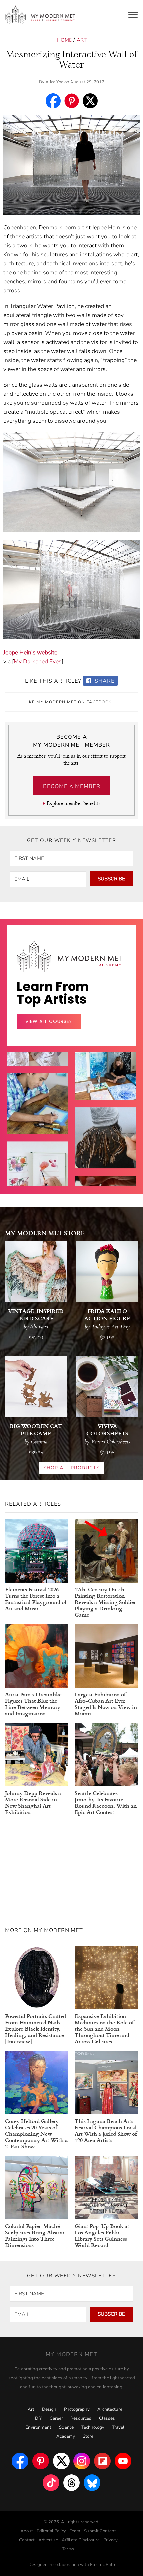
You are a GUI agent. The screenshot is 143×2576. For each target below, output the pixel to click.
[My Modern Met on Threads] (71, 2483)
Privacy (111, 2540)
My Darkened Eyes (38, 661)
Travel (118, 2427)
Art (82, 40)
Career (56, 2418)
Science (66, 2427)
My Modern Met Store (45, 1233)
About (27, 2531)
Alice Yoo (54, 82)
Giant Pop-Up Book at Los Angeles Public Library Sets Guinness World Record (102, 2235)
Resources (81, 2418)
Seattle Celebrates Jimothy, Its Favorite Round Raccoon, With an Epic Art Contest (106, 1802)
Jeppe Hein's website (30, 652)
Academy (66, 2436)
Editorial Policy (51, 2531)
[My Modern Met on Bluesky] (92, 2483)
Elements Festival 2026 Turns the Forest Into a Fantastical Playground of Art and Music (36, 1599)
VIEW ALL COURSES (49, 1021)
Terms (68, 2549)
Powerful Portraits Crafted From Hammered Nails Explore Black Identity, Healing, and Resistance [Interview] (35, 2028)
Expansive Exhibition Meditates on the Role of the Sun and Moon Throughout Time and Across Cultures (104, 2028)
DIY (38, 2418)
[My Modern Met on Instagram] (82, 2461)
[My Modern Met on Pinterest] (41, 2461)
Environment (38, 2427)
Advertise (48, 2540)
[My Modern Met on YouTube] (123, 2461)
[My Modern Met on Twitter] (61, 2461)
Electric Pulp (103, 2565)
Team (75, 2531)
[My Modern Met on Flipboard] (102, 2461)
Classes (107, 2418)
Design (49, 2409)
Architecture (110, 2409)
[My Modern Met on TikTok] (51, 2483)
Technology (93, 2427)
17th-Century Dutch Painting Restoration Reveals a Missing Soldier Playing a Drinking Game (105, 1602)
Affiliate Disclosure (81, 2540)
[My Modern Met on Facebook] (20, 2461)
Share (104, 681)
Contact (27, 2540)
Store (88, 2436)
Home (64, 40)
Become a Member (72, 786)
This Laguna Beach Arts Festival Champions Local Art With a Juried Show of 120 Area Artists (106, 2130)
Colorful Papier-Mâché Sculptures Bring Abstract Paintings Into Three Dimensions (36, 2235)
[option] (37, 1119)
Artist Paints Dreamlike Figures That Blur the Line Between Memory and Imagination (33, 1704)
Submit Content (100, 2531)
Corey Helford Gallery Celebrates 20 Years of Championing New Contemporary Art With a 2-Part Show (36, 2133)
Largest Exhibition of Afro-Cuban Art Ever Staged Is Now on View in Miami (106, 1704)
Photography (77, 2409)
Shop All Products (71, 1468)
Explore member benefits (73, 803)
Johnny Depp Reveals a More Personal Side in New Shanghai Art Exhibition (33, 1802)
